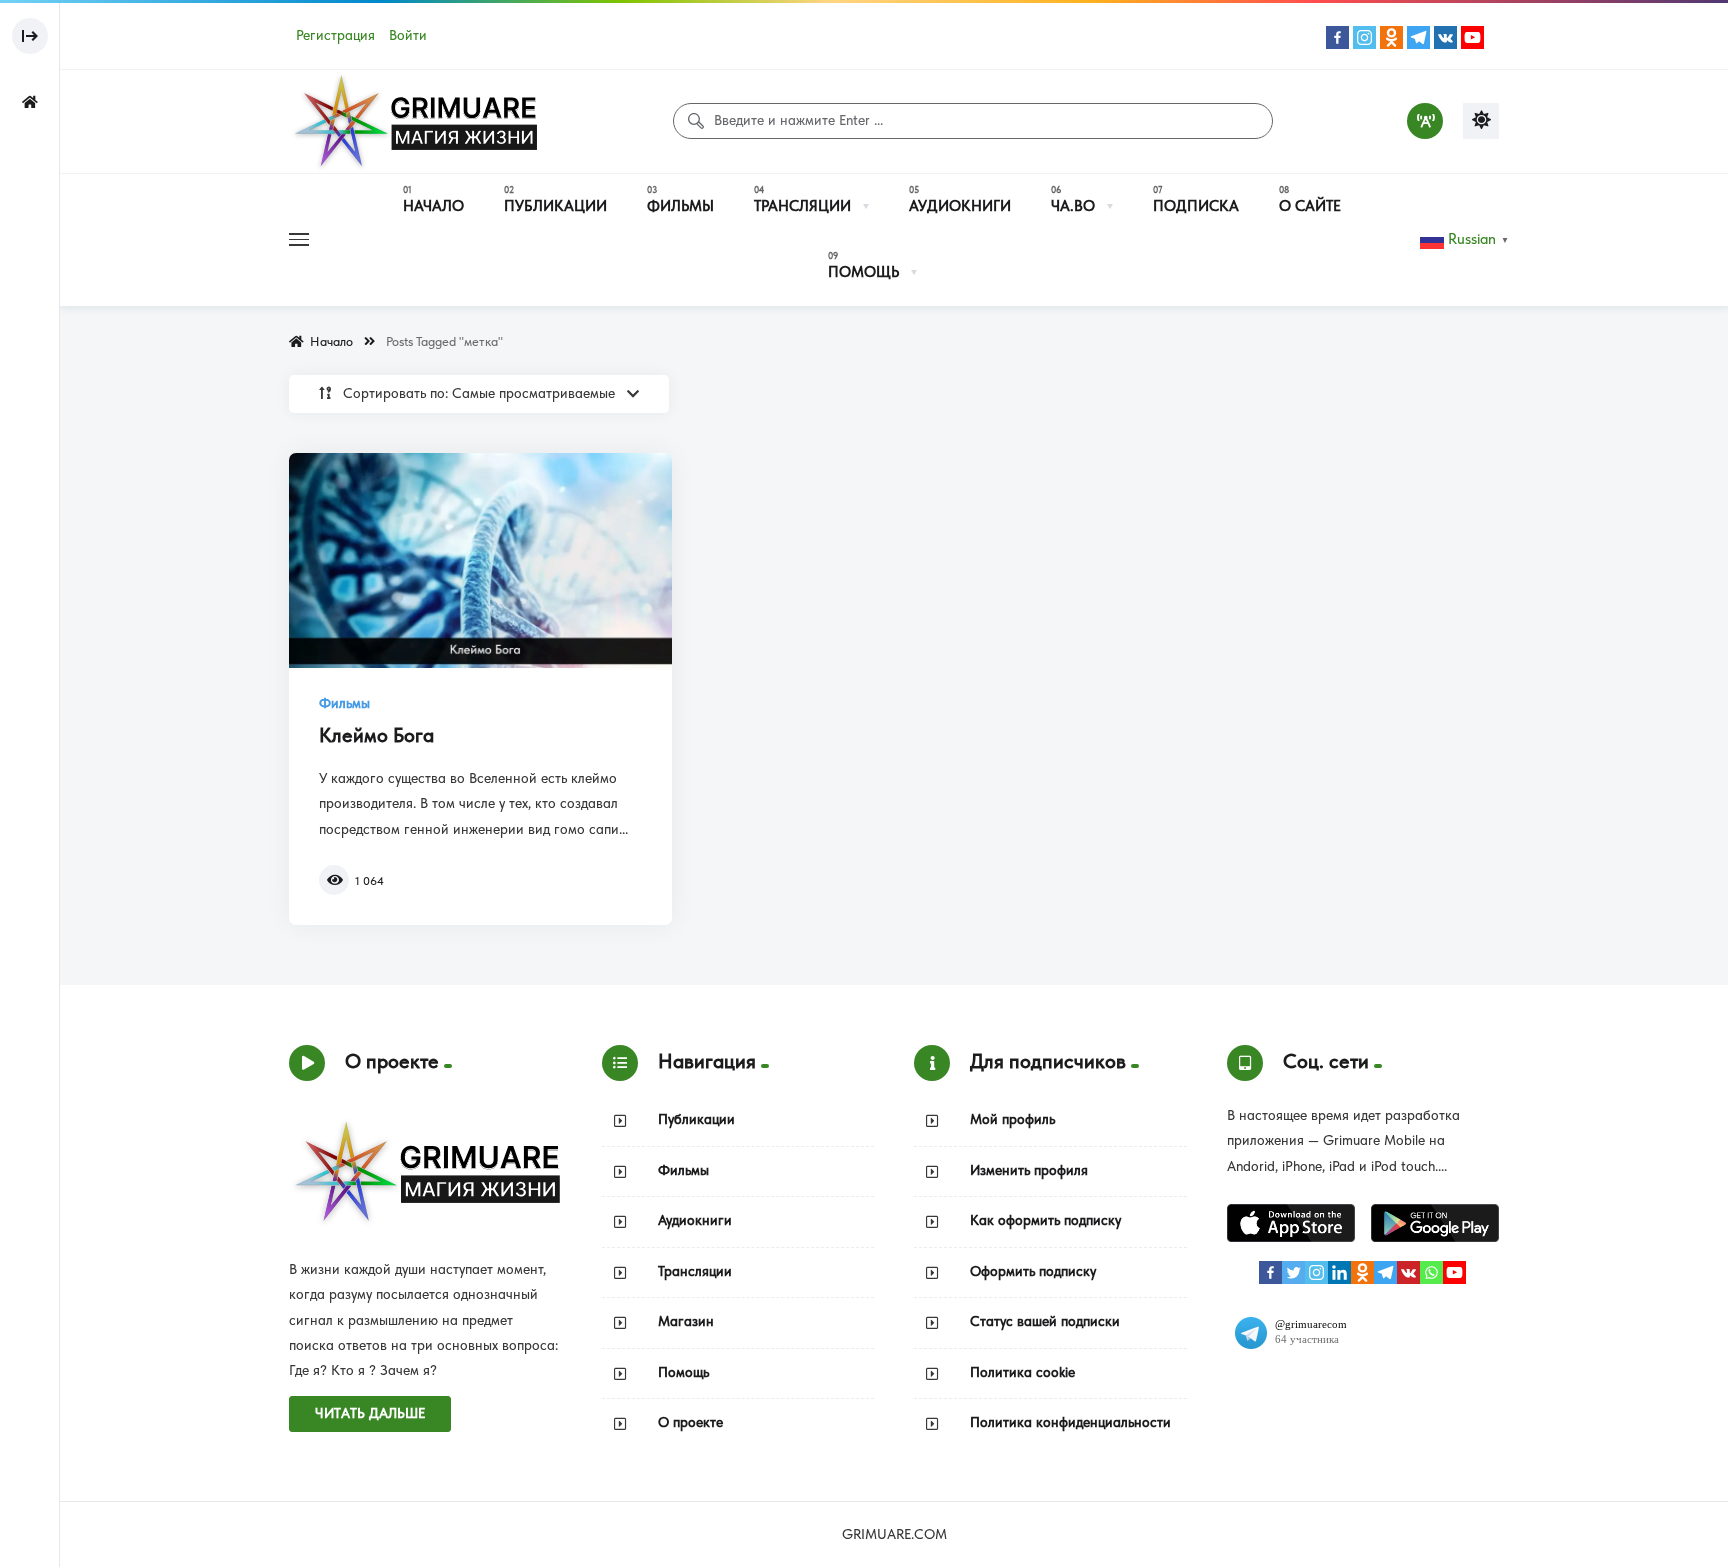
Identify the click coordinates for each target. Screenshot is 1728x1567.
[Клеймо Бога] (480, 561)
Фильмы (344, 703)
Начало (328, 341)
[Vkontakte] (1445, 37)
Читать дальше (370, 1413)
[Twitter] (1293, 1272)
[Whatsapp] (1431, 1272)
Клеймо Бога (376, 735)
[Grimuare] (414, 121)
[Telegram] (1418, 37)
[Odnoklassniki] (1391, 37)
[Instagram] (1364, 37)
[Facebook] (1337, 37)
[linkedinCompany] (1339, 1272)
